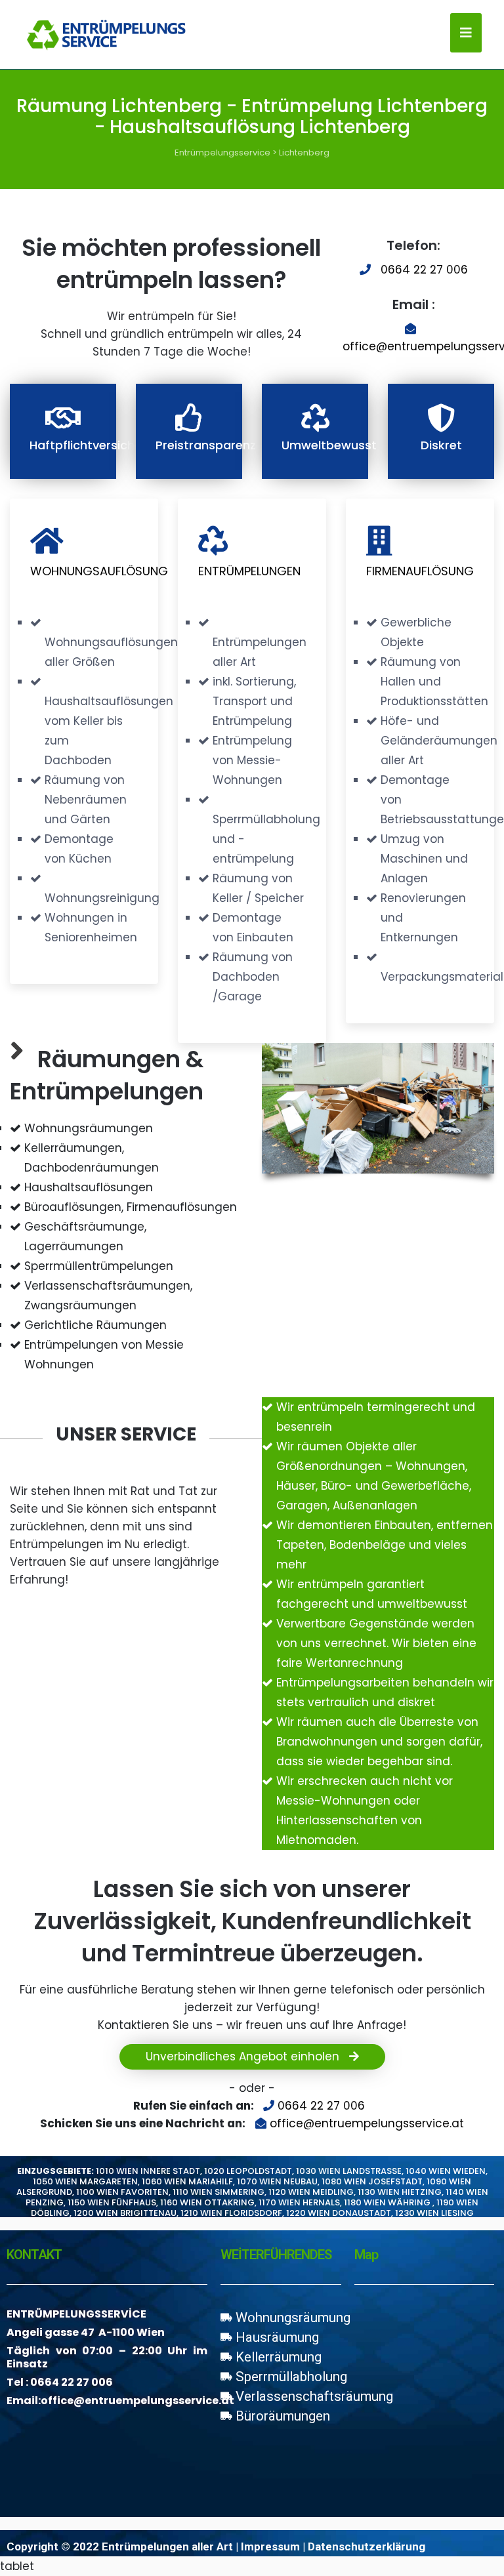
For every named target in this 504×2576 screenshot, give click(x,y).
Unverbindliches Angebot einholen (244, 2056)
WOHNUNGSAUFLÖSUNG (99, 571)
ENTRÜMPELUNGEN (249, 571)
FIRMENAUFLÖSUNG (420, 571)
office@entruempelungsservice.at (367, 2123)
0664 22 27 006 (424, 270)
